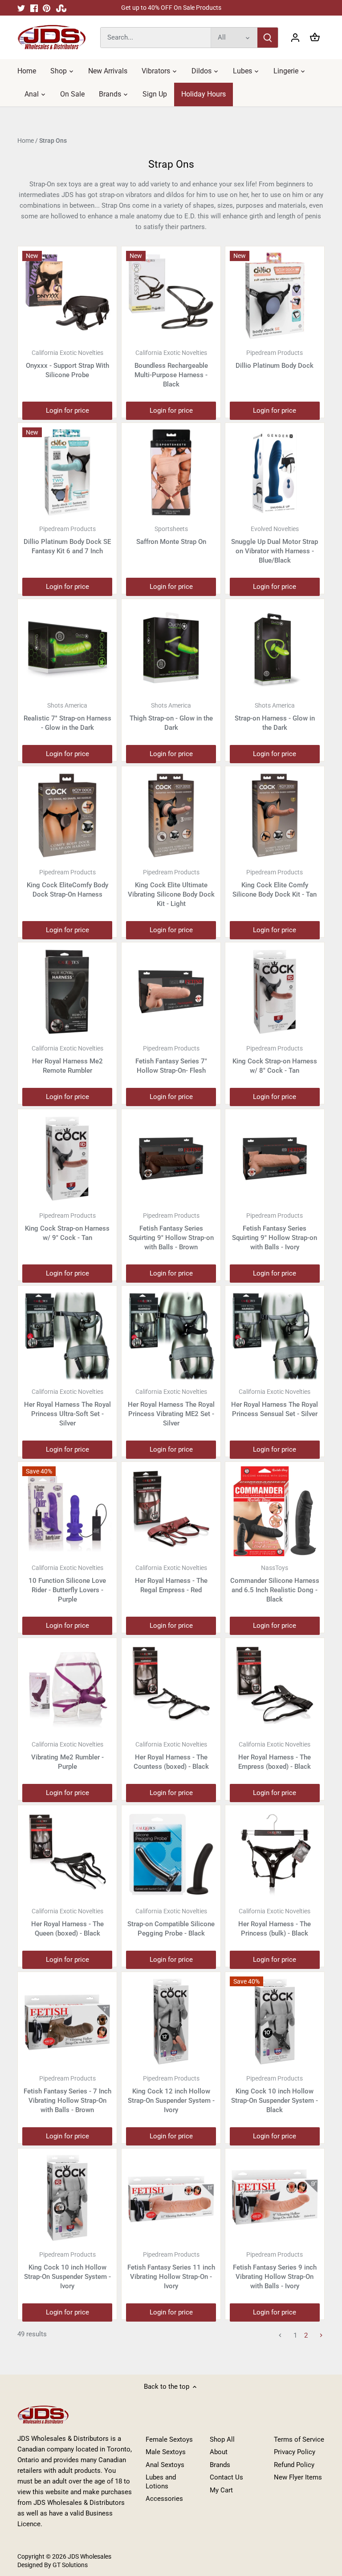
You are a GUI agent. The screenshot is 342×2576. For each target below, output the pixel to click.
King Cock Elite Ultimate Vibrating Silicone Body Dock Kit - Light (171, 888)
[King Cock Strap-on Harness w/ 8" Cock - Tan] (275, 992)
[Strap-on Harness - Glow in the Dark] (275, 648)
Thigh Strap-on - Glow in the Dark (171, 717)
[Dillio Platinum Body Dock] (275, 296)
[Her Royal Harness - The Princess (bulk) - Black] (275, 1855)
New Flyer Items (298, 2477)
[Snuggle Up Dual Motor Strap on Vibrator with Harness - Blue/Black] (275, 472)
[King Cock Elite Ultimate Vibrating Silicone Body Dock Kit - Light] (171, 816)
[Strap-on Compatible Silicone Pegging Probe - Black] (171, 1855)
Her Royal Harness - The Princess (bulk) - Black (275, 1922)
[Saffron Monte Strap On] (171, 472)
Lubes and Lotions (161, 2482)
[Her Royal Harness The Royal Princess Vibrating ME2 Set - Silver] (171, 1335)
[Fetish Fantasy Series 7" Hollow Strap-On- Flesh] (171, 992)
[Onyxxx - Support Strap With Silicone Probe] (67, 296)
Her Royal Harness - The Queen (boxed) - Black (67, 1922)
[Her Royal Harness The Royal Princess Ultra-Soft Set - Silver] (67, 1335)
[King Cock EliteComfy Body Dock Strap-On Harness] (67, 816)
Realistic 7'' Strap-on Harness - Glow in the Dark (67, 717)
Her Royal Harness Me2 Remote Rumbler (67, 1060)
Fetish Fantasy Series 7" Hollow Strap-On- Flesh (171, 1060)
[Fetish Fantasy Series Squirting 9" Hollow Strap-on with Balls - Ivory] (275, 1159)
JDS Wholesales (90, 2556)
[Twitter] (21, 8)
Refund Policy (294, 2465)
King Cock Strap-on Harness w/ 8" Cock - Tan (275, 1060)
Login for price (67, 411)
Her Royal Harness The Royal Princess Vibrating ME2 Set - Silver (171, 1408)
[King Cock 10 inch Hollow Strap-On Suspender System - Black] (275, 2021)
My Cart (221, 2490)
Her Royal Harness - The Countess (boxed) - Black (171, 1756)
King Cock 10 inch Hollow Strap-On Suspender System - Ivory (67, 2270)
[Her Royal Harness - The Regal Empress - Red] (171, 1511)
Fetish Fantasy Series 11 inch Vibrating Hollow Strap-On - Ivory (171, 2270)
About (219, 2452)
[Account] (295, 38)
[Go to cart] (315, 38)
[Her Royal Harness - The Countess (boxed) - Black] (171, 1687)
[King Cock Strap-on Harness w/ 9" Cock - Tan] (67, 1159)
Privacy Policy (295, 2452)
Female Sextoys (169, 2439)
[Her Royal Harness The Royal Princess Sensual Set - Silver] (275, 1335)
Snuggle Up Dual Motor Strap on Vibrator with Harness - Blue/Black (275, 545)
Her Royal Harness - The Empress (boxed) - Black (275, 1756)
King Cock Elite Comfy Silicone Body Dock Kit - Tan (275, 883)
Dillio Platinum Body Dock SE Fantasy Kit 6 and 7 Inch (67, 540)
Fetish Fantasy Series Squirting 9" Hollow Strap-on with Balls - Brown (171, 1232)
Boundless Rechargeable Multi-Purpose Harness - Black (171, 369)
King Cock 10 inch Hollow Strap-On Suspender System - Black (275, 2094)
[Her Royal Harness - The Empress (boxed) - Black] (275, 1687)
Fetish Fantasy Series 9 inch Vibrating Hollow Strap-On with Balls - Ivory (275, 2270)
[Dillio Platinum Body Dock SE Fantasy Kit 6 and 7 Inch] (67, 472)
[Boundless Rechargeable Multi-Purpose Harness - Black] (171, 296)
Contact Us (226, 2477)
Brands (220, 2465)
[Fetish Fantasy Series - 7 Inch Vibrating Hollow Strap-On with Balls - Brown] (67, 2021)
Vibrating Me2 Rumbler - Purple (67, 1756)
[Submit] (268, 38)
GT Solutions (69, 2565)
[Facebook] (34, 8)
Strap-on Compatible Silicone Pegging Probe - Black (171, 1922)
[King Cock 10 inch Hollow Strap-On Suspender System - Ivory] (67, 2198)
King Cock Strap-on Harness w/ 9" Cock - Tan (67, 1227)
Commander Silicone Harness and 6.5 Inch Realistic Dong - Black (275, 1584)
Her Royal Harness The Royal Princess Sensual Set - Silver (275, 1403)
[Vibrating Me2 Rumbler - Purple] (67, 1687)
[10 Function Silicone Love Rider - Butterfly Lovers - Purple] (67, 1511)
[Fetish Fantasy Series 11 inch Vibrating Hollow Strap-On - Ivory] (171, 2198)
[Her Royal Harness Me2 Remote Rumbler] (67, 992)
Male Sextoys (166, 2452)
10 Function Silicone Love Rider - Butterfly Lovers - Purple (67, 1584)
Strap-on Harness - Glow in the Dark (275, 717)
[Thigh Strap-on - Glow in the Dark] (171, 648)
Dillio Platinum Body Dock (275, 359)
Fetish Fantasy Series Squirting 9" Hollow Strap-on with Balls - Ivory (275, 1232)
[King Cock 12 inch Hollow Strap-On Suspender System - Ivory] (171, 2021)
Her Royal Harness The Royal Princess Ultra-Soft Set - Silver (67, 1408)
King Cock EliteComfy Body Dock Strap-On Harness (67, 883)
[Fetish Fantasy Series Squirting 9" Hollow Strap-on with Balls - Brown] (171, 1159)
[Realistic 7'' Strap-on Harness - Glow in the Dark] (67, 648)
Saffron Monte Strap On (171, 535)
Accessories (164, 2499)
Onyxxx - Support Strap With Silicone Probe (67, 364)
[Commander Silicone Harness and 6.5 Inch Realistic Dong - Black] (275, 1511)
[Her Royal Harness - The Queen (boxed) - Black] (67, 1855)
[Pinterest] (47, 8)
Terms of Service (299, 2439)
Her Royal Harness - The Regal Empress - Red (171, 1579)
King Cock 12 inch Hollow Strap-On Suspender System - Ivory (171, 2094)
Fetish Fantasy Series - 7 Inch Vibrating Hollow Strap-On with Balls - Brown (67, 2094)
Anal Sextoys (165, 2465)
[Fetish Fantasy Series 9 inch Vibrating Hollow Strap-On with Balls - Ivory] (275, 2198)
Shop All (222, 2439)
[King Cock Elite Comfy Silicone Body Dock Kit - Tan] (275, 816)
